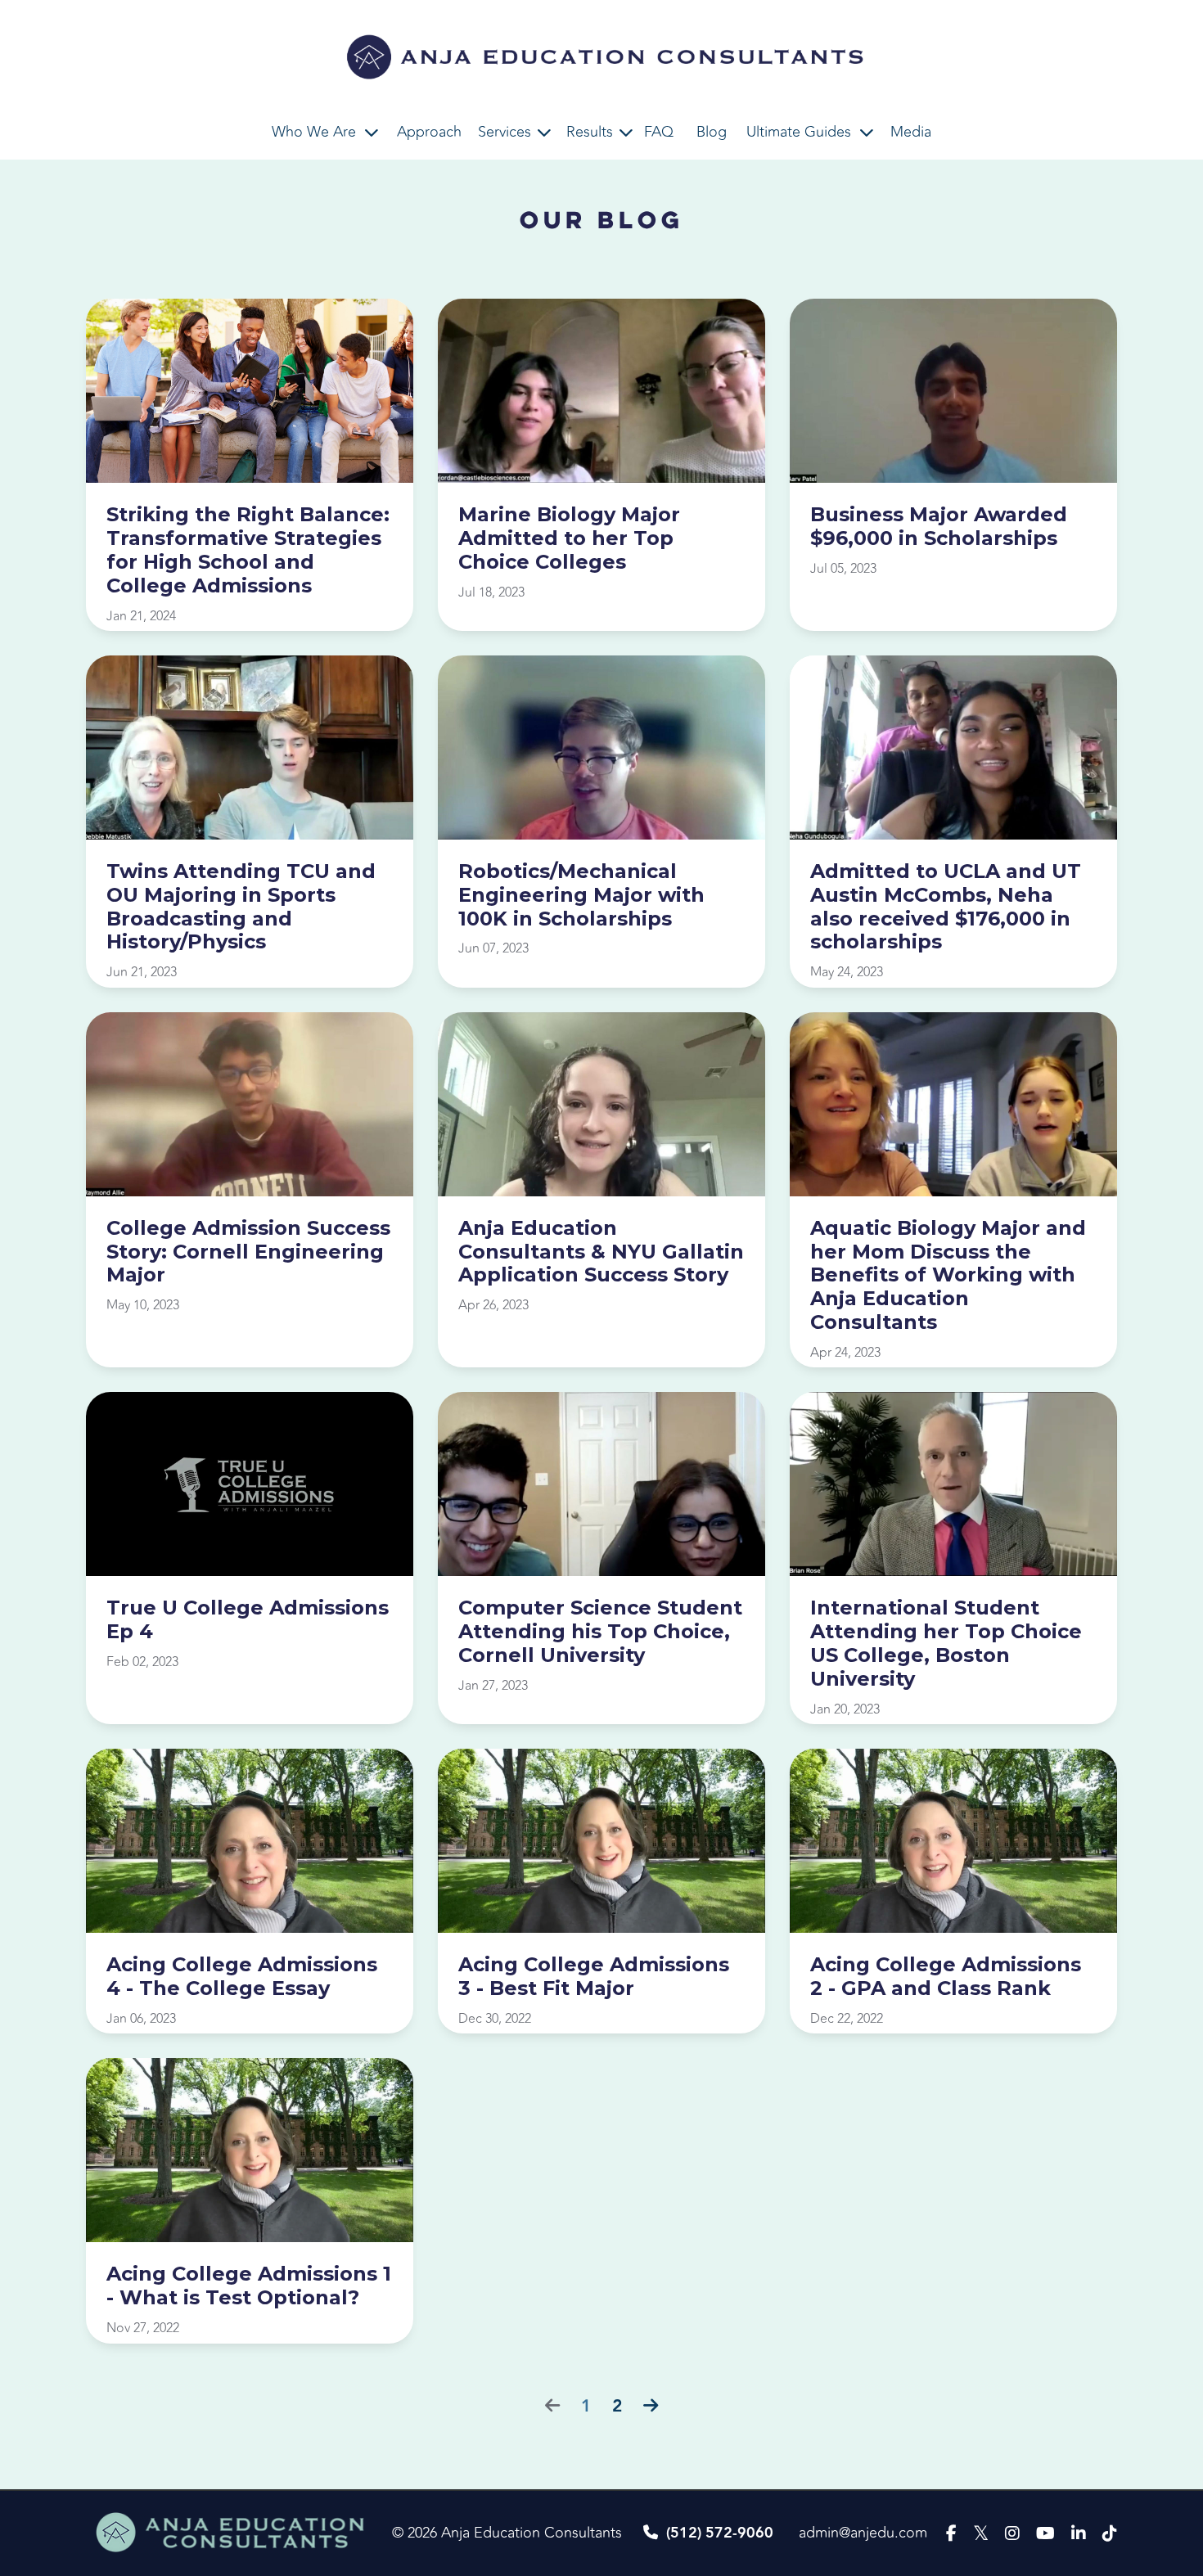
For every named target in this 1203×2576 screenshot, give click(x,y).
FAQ (659, 132)
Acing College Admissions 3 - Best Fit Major (594, 1977)
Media (911, 132)
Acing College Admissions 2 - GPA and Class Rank (946, 1977)
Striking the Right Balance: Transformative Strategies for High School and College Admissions (248, 550)
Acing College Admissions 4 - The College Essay (242, 1977)
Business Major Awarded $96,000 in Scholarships (939, 527)
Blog (712, 132)
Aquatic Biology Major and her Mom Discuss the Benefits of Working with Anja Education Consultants (948, 1275)
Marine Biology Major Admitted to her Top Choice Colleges (569, 538)
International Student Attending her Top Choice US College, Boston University (946, 1643)
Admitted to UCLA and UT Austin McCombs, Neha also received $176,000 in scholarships (946, 907)
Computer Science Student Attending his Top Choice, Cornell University (600, 1632)
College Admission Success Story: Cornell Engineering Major (248, 1252)
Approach (429, 132)
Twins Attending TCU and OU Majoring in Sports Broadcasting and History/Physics (241, 907)
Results (590, 132)
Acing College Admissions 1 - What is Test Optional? (249, 2286)
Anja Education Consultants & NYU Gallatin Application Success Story (601, 1252)
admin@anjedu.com (863, 2533)
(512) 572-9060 (720, 2533)
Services (505, 132)
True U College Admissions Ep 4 (248, 1620)
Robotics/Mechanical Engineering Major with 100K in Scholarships (581, 895)
